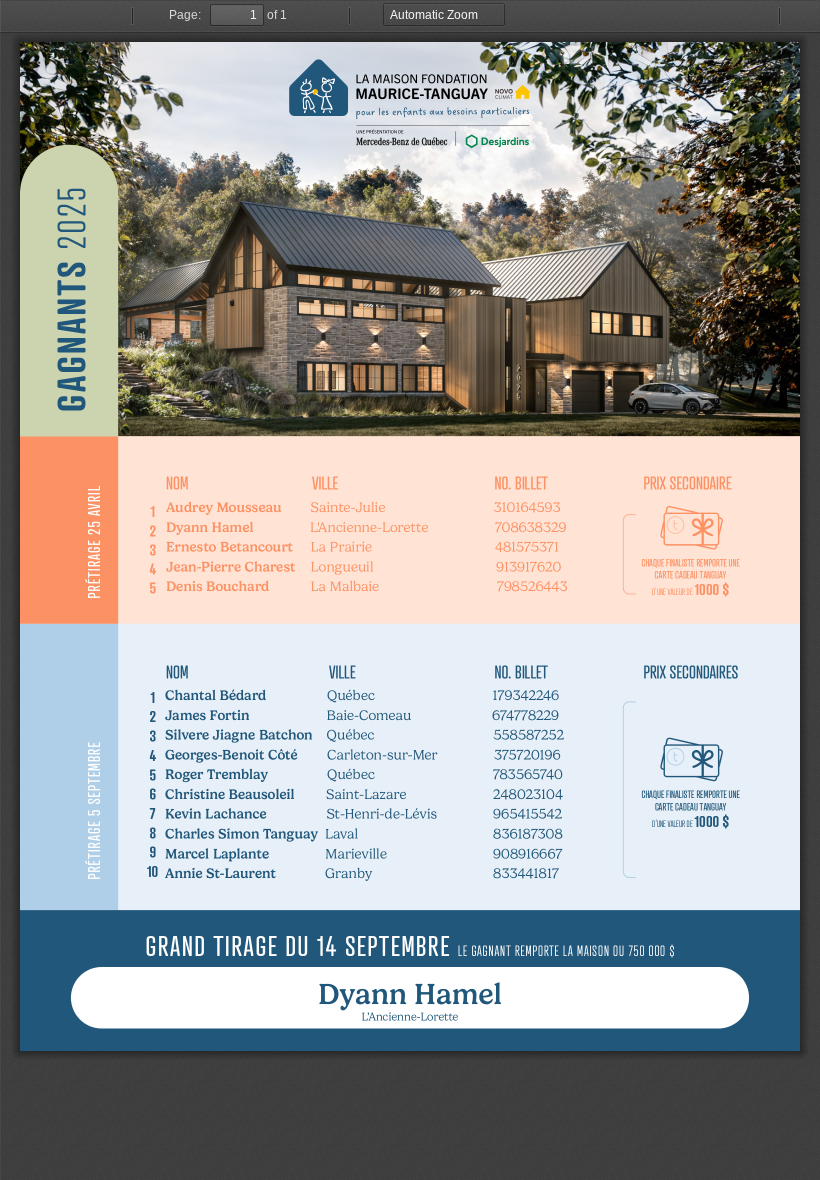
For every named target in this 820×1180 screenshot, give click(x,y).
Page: (185, 15)
